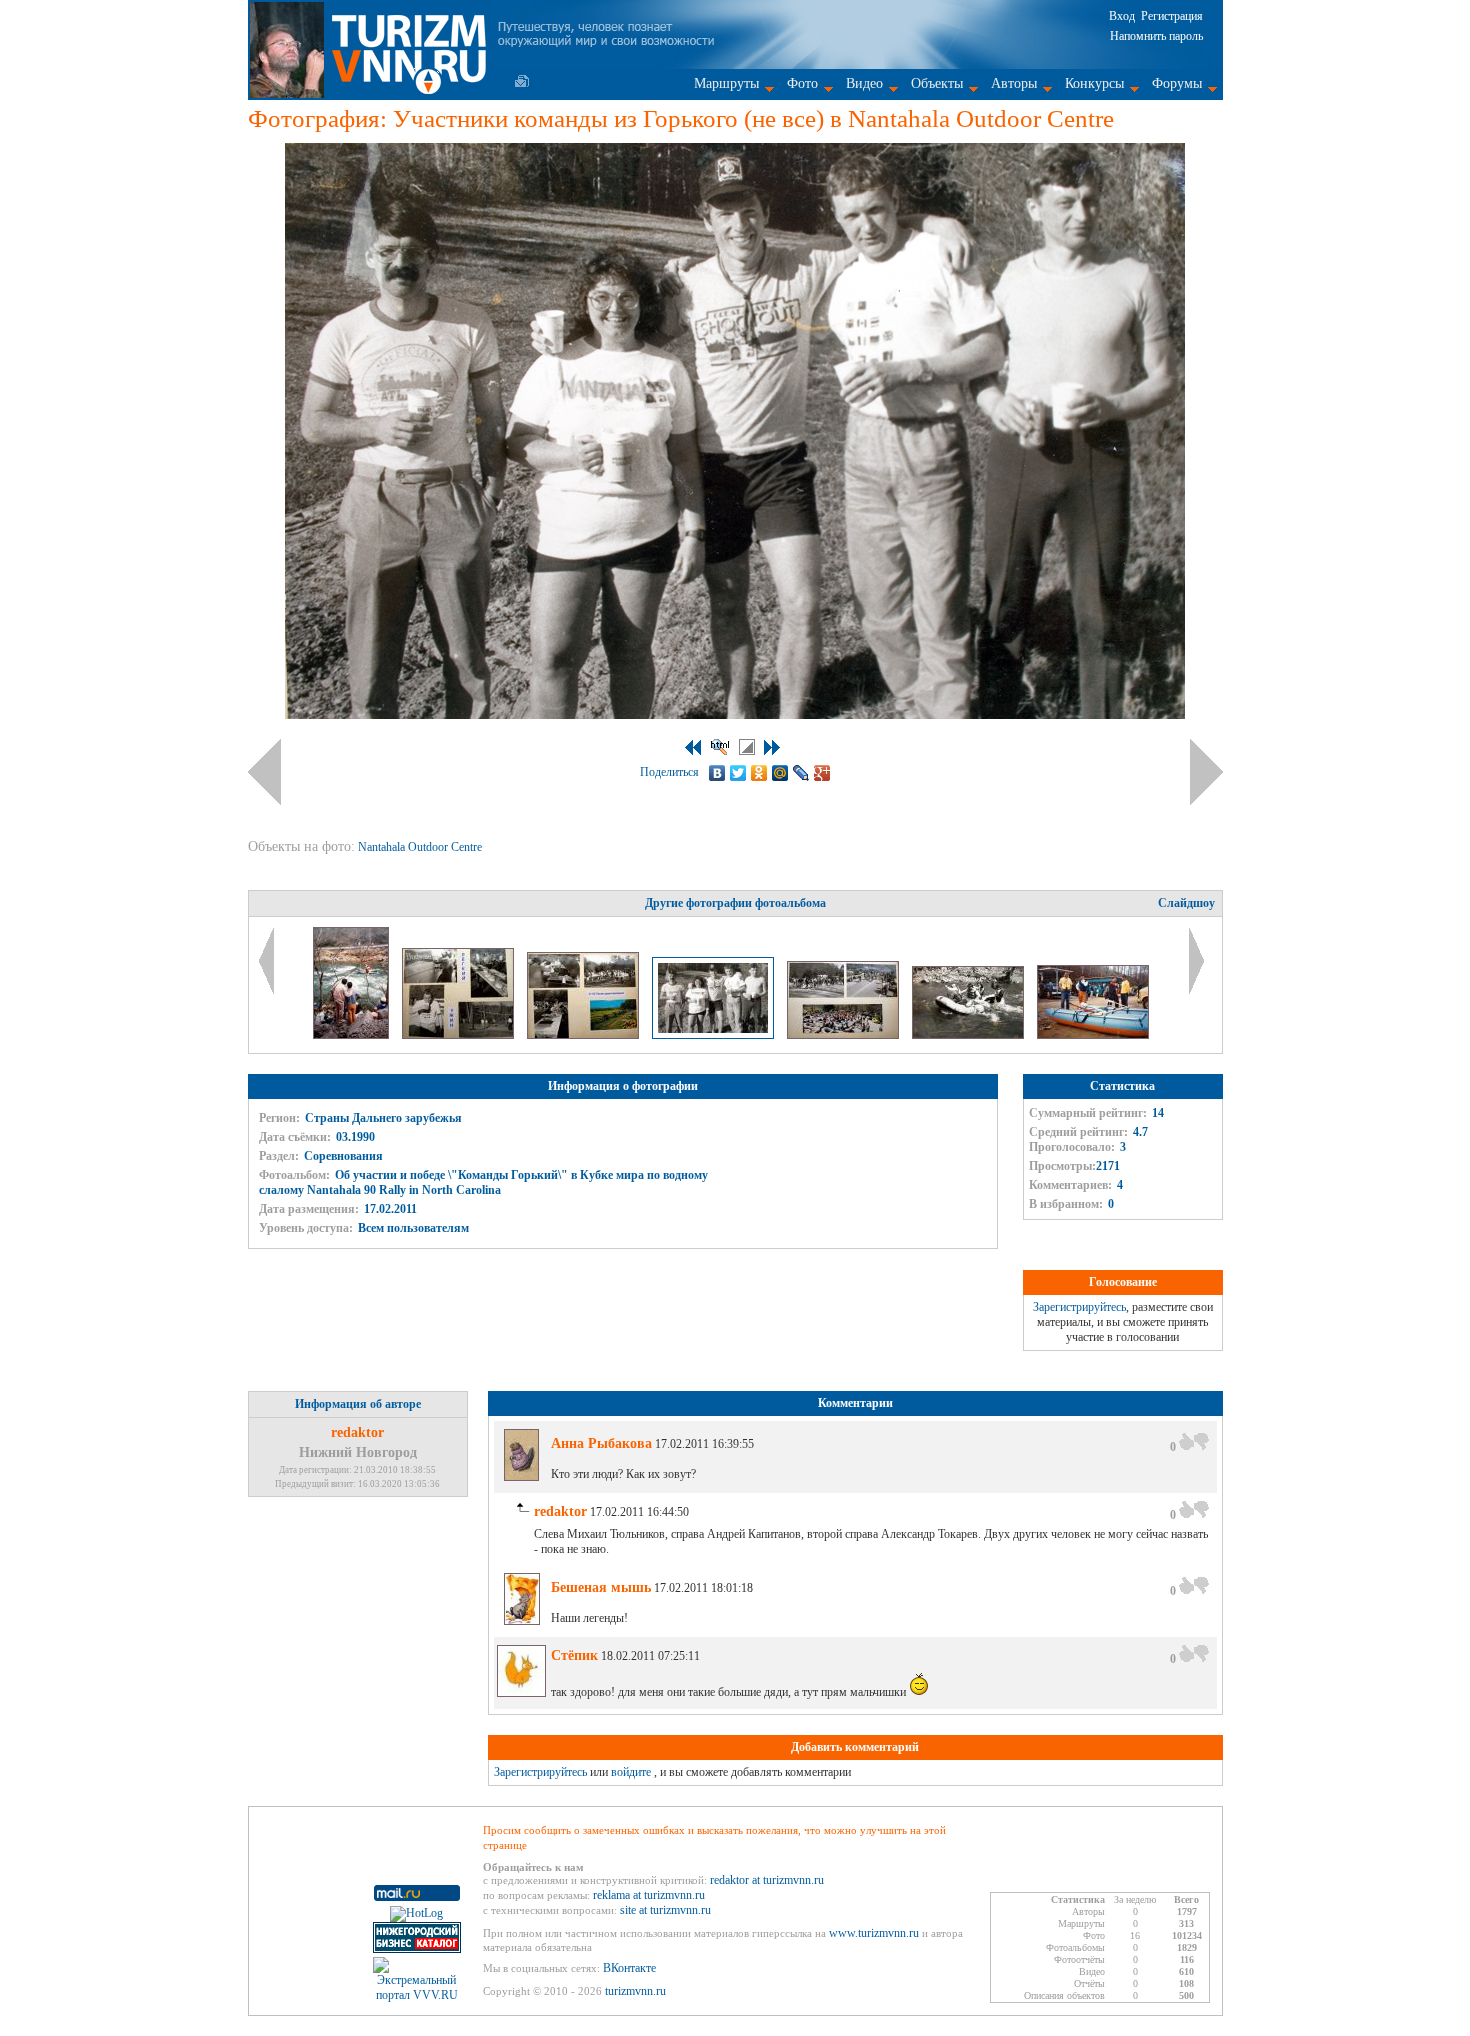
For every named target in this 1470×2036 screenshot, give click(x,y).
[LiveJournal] (801, 773)
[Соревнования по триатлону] (844, 1035)
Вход (1122, 16)
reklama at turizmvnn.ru (649, 1895)
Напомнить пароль (1156, 36)
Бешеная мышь (601, 1587)
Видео (864, 83)
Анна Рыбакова (601, 1443)
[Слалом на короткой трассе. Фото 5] (352, 1035)
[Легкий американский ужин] (459, 1035)
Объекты (937, 83)
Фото (802, 83)
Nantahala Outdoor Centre (421, 847)
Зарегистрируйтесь (1079, 1307)
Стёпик (574, 1655)
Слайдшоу (1186, 903)
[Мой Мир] (780, 773)
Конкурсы (1094, 83)
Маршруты (726, 83)
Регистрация (1172, 16)
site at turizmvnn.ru (665, 1910)
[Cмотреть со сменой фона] (747, 747)
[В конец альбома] (772, 747)
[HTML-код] (720, 747)
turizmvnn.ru (635, 1991)
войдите (631, 1772)
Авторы (1014, 83)
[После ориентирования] (584, 1035)
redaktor (357, 1432)
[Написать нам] (522, 81)
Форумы (1177, 83)
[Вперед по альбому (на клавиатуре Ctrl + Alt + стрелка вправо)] (1206, 772)
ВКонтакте (629, 1968)
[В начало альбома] (693, 747)
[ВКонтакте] (717, 773)
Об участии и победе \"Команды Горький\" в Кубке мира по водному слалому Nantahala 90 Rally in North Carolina (483, 1182)
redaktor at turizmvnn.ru (767, 1880)
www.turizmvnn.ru (874, 1933)
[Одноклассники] (759, 773)
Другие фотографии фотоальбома (735, 903)
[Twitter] (738, 773)
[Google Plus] (822, 773)
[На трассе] (969, 1035)
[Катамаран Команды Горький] (1093, 1035)
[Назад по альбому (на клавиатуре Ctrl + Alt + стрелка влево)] (264, 772)
